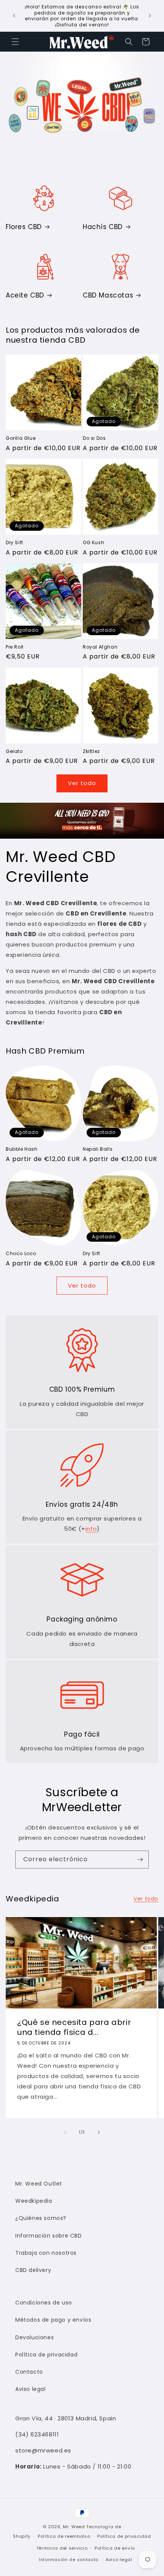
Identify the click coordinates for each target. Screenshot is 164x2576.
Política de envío (115, 2548)
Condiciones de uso (44, 2303)
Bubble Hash (22, 1149)
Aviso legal (31, 2389)
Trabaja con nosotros (46, 2253)
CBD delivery (33, 2270)
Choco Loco (21, 1254)
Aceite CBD (25, 295)
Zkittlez (91, 751)
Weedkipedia (34, 2201)
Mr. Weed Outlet (39, 2184)
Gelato (14, 751)
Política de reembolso (64, 2536)
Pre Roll (15, 647)
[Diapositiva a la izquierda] (65, 2132)
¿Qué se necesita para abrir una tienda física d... (74, 2027)
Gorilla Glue (21, 438)
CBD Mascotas (108, 295)
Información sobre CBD (49, 2236)
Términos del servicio (62, 2548)
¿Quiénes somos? (41, 2218)
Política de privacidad (46, 2355)
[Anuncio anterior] (14, 16)
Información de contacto (69, 2560)
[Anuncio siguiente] (150, 16)
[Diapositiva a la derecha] (99, 2132)
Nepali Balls (98, 1149)
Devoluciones (35, 2337)
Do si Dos (94, 438)
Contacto (29, 2372)
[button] (15, 42)
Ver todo (82, 783)
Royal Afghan (100, 647)
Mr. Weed (74, 2527)
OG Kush (93, 543)
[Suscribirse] (140, 1860)
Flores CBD (24, 227)
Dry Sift (14, 543)
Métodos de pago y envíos (53, 2320)
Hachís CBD (103, 227)
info (91, 1529)
